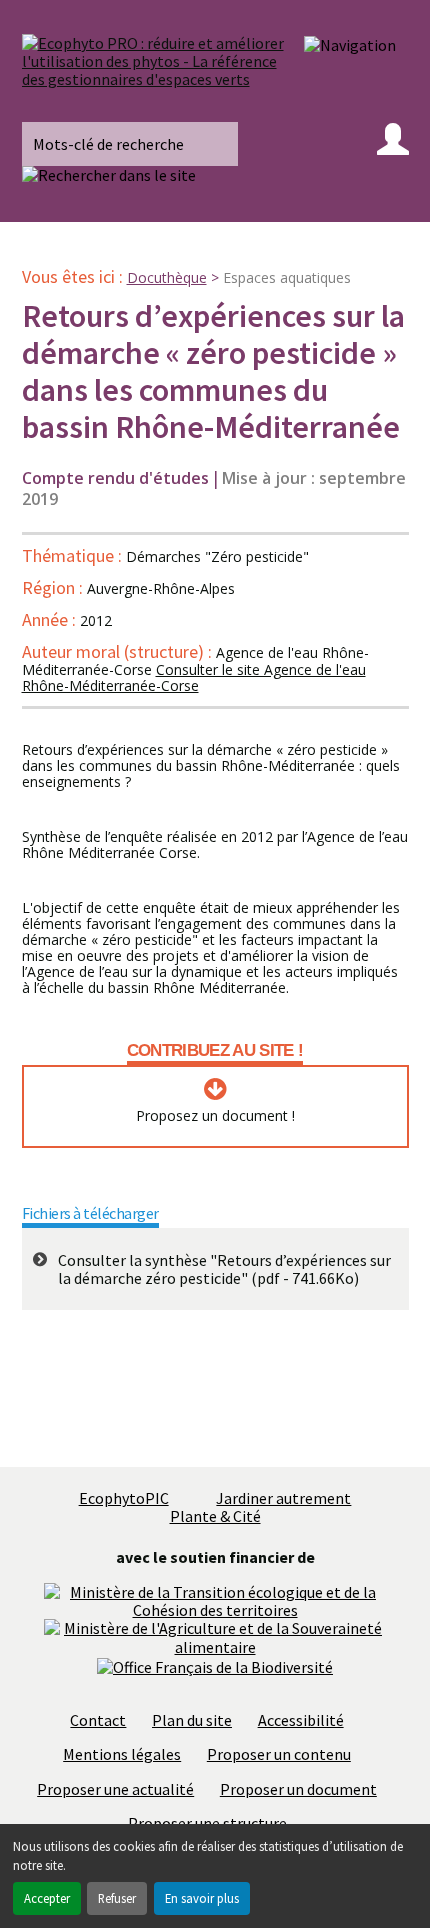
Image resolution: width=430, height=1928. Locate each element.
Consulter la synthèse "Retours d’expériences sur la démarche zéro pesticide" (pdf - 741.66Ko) (224, 1269)
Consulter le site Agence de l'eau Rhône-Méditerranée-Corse (194, 677)
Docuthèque (167, 277)
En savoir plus (202, 1898)
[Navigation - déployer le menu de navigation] (350, 44)
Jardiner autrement (283, 1498)
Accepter (47, 1898)
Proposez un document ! (215, 1116)
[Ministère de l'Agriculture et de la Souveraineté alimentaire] (215, 1636)
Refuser (117, 1898)
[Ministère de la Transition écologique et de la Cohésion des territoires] (215, 1599)
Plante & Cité (215, 1516)
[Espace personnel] (393, 144)
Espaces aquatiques (287, 277)
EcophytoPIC (124, 1498)
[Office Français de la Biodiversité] (215, 1665)
